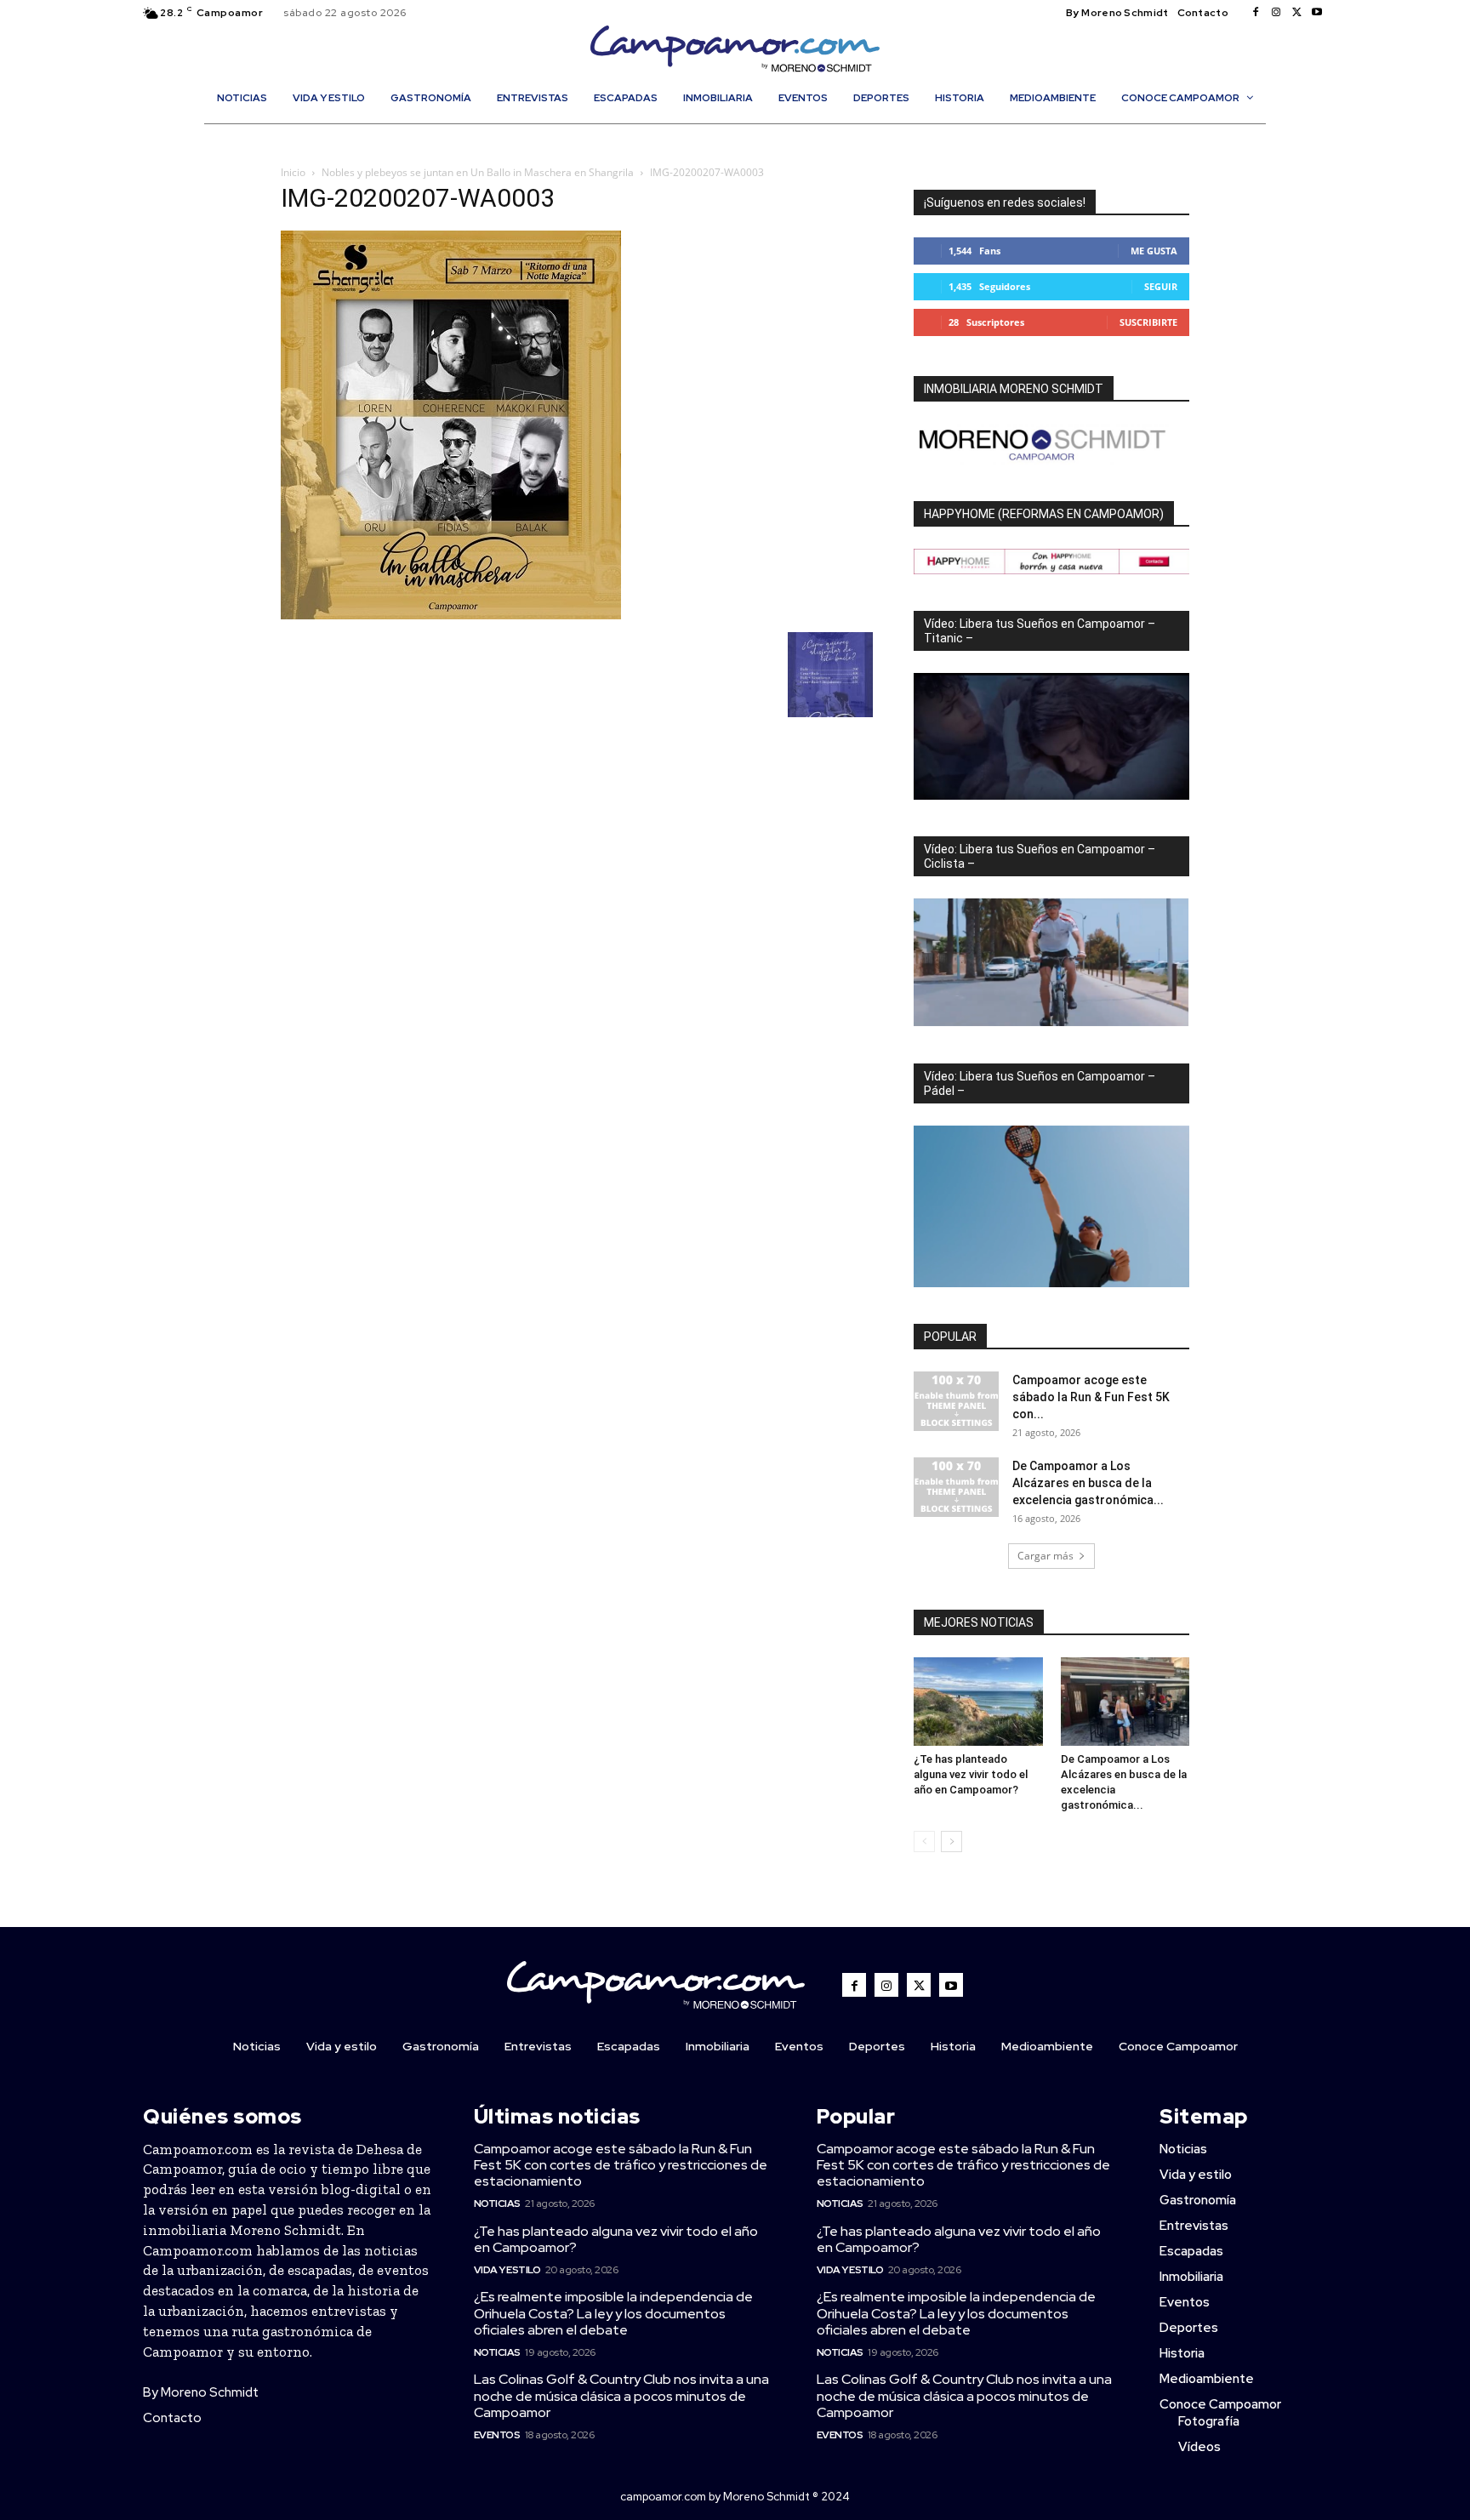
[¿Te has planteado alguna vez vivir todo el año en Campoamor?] (978, 1702)
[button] (744, 134)
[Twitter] (1296, 13)
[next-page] (952, 1842)
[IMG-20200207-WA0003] (451, 615)
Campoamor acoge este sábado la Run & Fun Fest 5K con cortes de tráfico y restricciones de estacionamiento (621, 2165)
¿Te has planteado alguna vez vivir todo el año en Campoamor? (971, 1774)
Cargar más (1046, 1556)
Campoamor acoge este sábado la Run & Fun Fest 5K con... (1091, 1397)
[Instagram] (1276, 13)
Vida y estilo (507, 2270)
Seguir (1161, 286)
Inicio (293, 172)
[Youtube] (1317, 13)
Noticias (497, 2204)
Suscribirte (1148, 322)
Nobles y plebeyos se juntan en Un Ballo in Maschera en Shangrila (478, 172)
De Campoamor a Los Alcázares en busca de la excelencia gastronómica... (1088, 1483)
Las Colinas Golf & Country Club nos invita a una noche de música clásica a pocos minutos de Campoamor (621, 2395)
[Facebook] (1256, 13)
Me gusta (1154, 251)
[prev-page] (924, 1842)
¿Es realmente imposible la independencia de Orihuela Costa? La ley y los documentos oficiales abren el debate (613, 2313)
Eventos (497, 2435)
